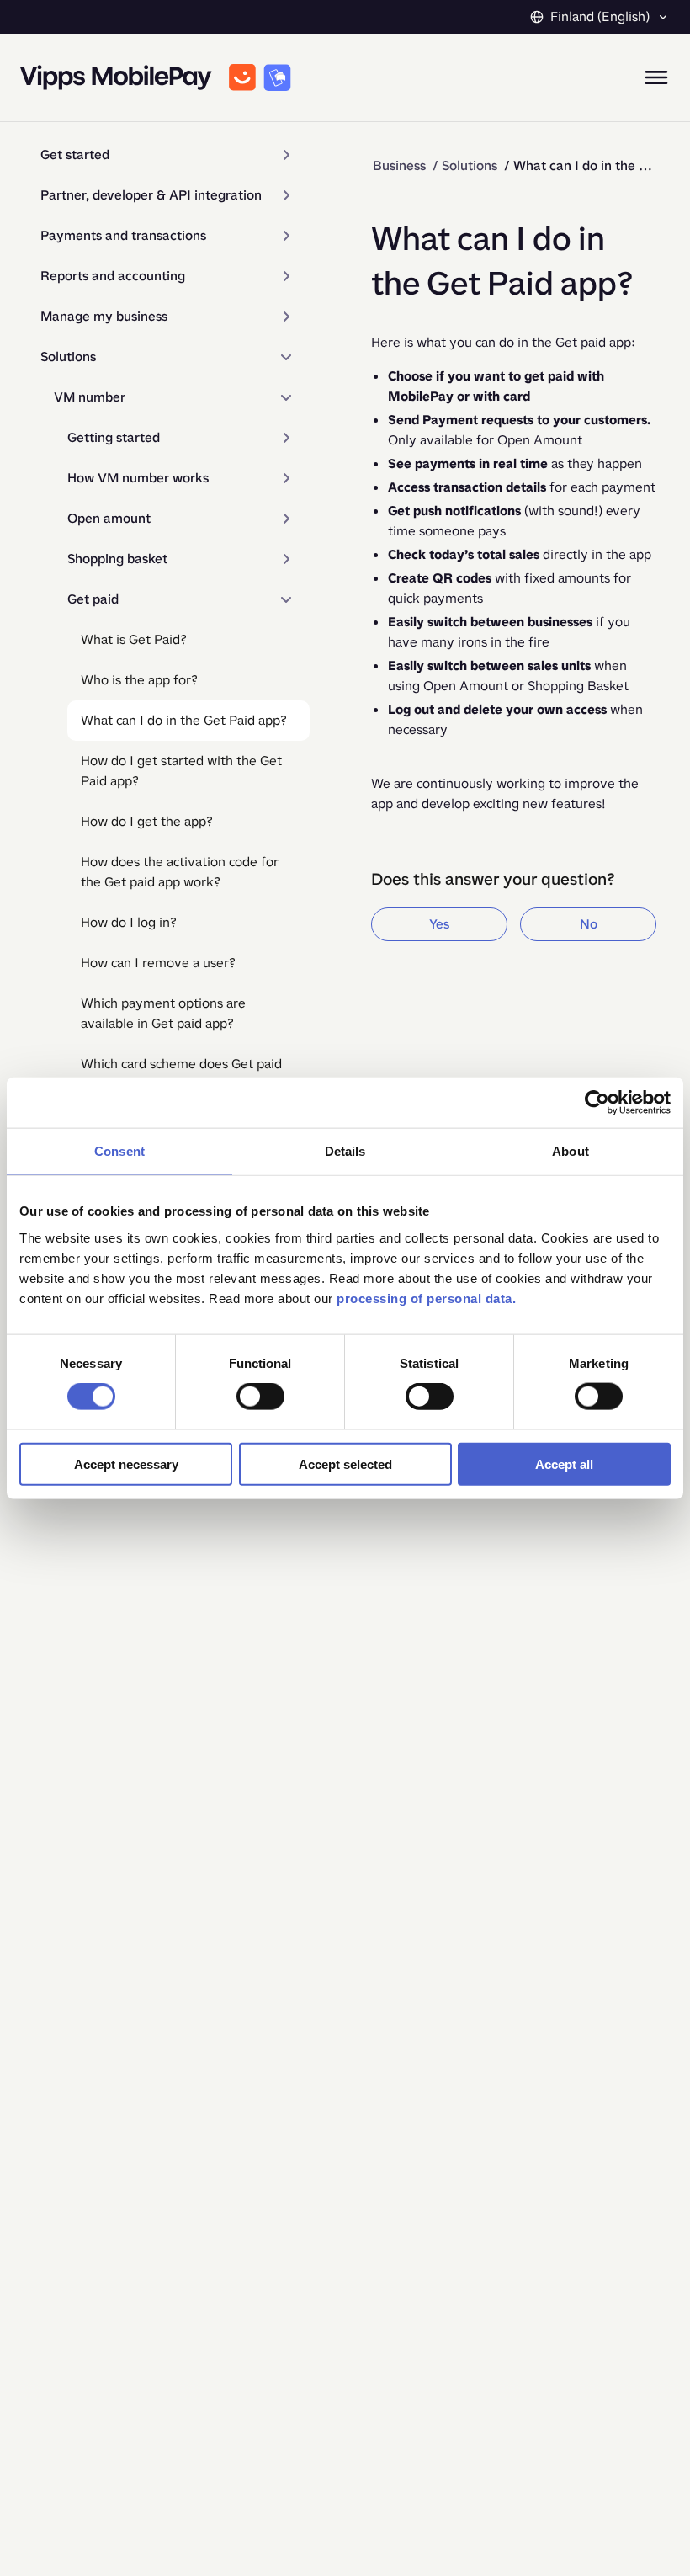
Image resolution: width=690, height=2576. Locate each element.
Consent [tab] (119, 1151)
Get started (75, 154)
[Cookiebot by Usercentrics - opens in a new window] (597, 1103)
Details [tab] (345, 1151)
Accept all (564, 1464)
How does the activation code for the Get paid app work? (180, 872)
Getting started (114, 437)
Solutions (68, 357)
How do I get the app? (147, 821)
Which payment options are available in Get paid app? (163, 1013)
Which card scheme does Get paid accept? (181, 1074)
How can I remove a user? (158, 963)
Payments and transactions (123, 235)
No (589, 924)
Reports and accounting (113, 276)
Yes (439, 924)
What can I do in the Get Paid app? (184, 720)
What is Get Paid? (134, 639)
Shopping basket (117, 559)
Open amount (109, 518)
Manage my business (104, 316)
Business (399, 165)
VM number (90, 397)
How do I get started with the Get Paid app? (181, 771)
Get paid (93, 599)
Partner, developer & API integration (151, 195)
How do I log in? (129, 922)
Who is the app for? (139, 680)
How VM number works (138, 478)
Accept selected (345, 1464)
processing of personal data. (426, 1298)
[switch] (260, 1397)
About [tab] (571, 1151)
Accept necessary (126, 1464)
